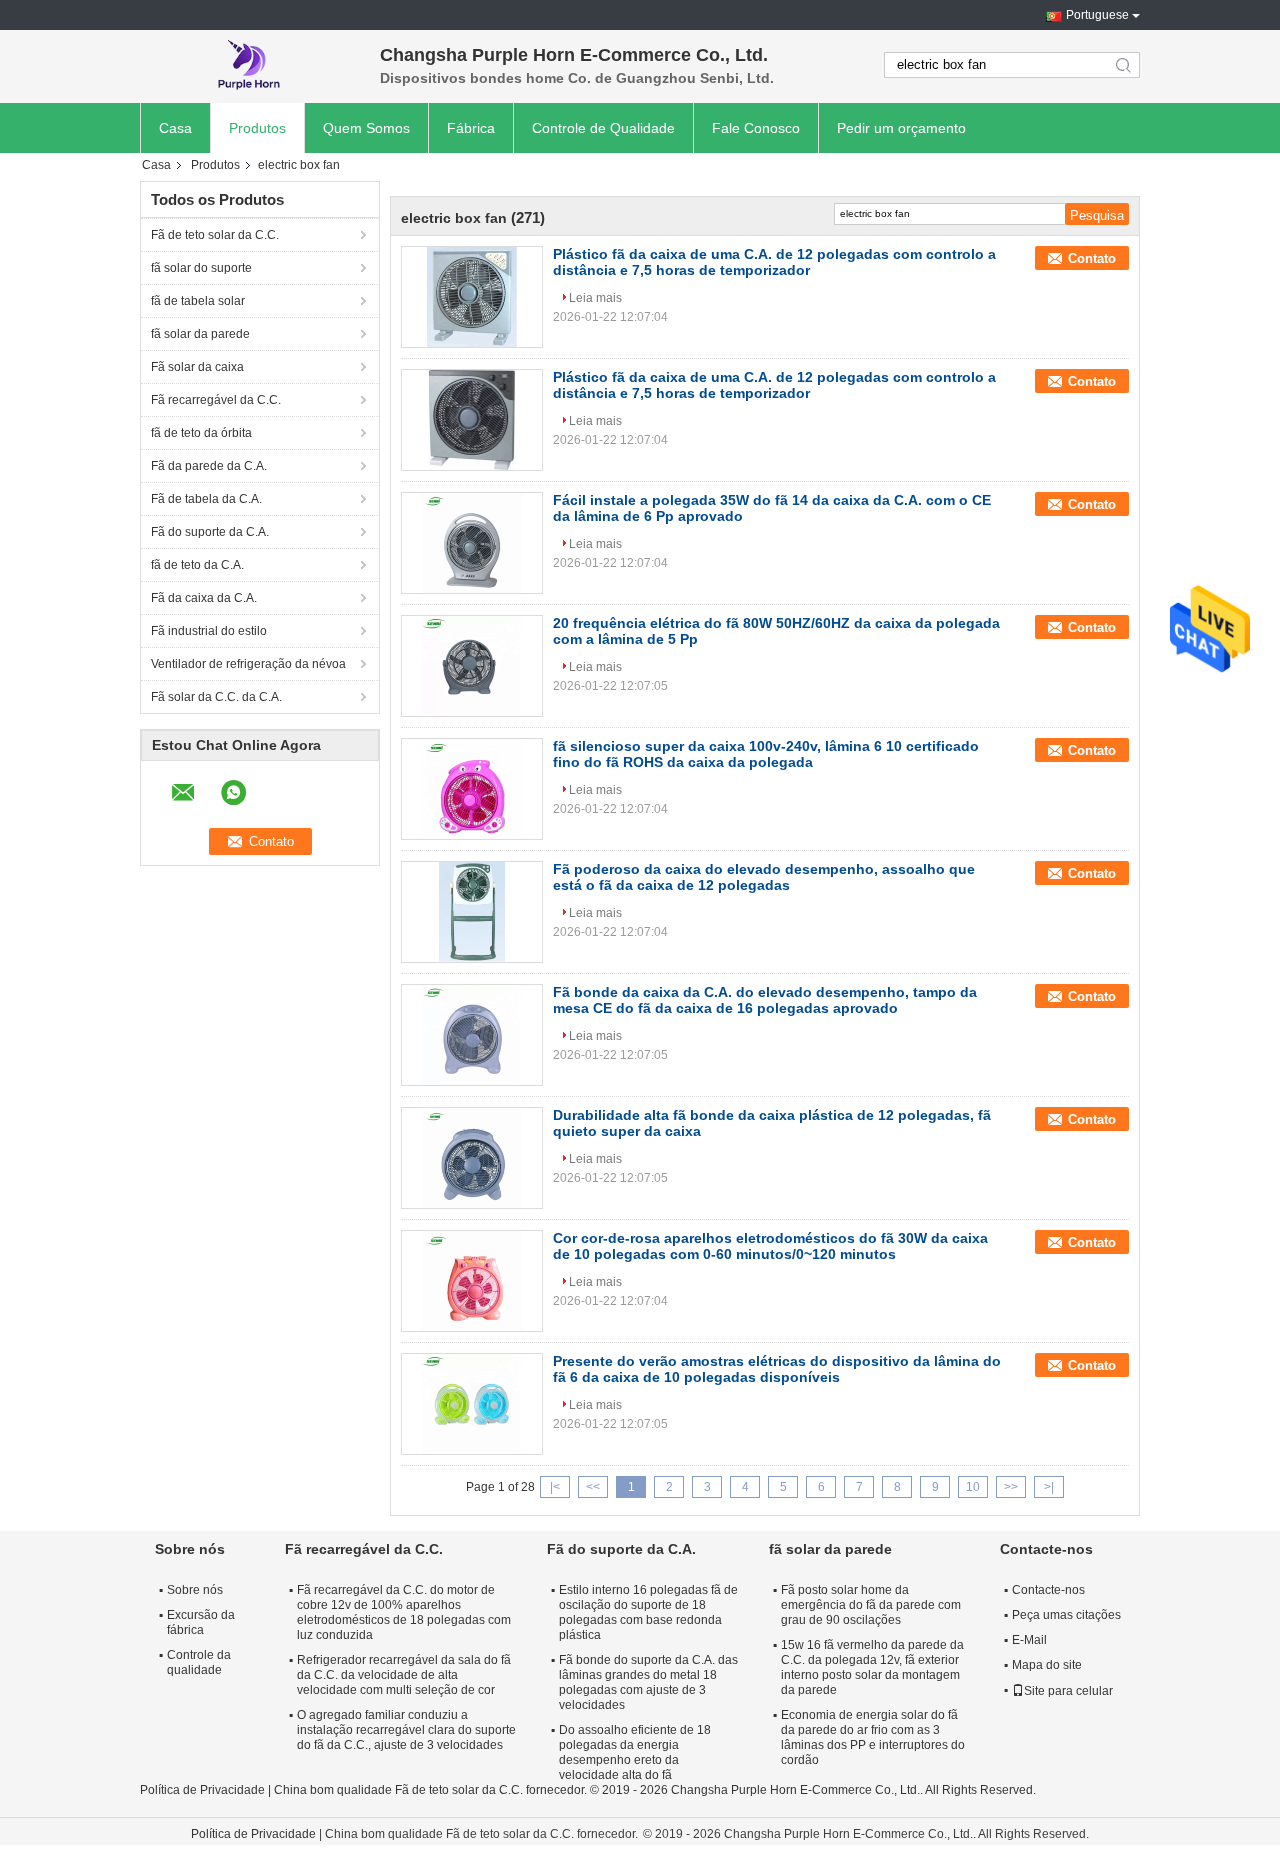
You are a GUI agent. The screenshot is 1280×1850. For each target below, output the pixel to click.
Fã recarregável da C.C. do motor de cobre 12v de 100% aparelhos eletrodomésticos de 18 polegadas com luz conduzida (404, 1612)
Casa (175, 128)
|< (555, 1487)
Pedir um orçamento (901, 128)
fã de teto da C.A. (197, 565)
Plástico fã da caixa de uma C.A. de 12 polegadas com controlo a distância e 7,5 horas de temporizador (774, 262)
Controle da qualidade (199, 1662)
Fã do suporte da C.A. (210, 532)
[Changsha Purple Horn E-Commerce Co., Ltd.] (250, 65)
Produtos (257, 128)
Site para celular (1068, 1691)
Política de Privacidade (202, 1790)
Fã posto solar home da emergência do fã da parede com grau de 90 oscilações (871, 1605)
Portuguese (1097, 15)
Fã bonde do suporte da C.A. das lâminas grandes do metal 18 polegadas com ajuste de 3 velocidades (648, 1682)
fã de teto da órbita (201, 433)
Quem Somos (366, 128)
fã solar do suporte (201, 268)
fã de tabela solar (198, 301)
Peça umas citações (1066, 1615)
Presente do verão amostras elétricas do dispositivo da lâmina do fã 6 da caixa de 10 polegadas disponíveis (777, 1369)
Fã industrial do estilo (209, 631)
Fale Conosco (756, 128)
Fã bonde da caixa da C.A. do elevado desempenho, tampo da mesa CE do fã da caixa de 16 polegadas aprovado (765, 1000)
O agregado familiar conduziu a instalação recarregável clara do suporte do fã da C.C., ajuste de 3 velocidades (406, 1730)
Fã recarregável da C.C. (216, 400)
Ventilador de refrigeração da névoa (248, 664)
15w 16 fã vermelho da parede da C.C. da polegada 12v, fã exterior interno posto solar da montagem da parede (872, 1667)
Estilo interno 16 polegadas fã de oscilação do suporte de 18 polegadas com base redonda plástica (648, 1612)
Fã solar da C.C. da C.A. (216, 697)
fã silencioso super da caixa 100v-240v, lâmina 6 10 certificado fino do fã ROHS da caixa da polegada (766, 754)
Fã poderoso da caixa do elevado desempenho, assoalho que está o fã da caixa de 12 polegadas (764, 877)
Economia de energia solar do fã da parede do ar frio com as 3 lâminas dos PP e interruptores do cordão (873, 1737)
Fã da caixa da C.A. (204, 598)
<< (593, 1487)
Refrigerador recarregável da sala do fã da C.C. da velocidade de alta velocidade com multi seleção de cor (404, 1675)
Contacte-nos (1048, 1590)
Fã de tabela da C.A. (206, 499)
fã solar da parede (200, 334)
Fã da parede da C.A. (209, 466)
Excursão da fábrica (201, 1622)
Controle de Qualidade (603, 128)
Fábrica (471, 128)
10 (973, 1487)
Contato (1092, 258)
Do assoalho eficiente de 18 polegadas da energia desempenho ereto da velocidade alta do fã (635, 1752)
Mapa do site (1047, 1665)
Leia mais (595, 298)
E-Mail (1029, 1640)
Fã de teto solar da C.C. (215, 235)
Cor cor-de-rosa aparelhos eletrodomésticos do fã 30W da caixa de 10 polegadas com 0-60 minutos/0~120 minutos (770, 1246)
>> (1011, 1487)
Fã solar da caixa (197, 367)
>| (1049, 1487)
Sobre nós (195, 1590)
